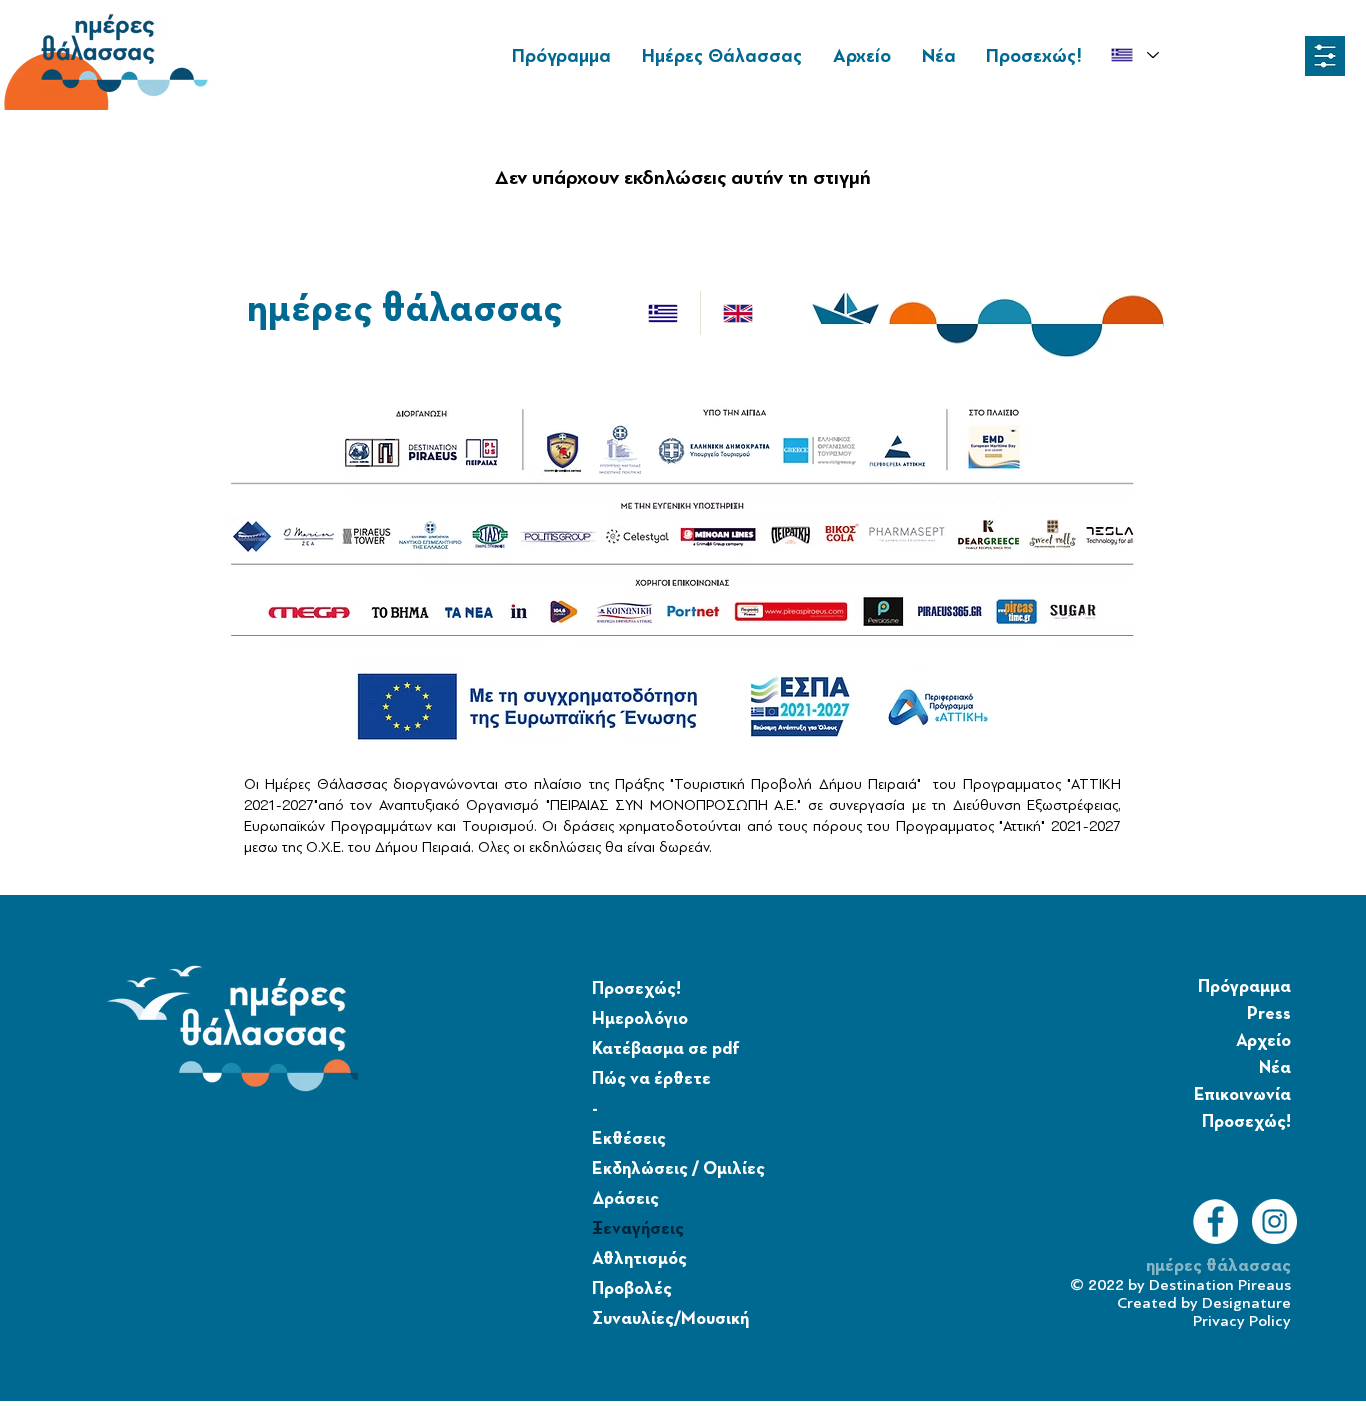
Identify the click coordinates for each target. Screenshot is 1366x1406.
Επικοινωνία (1242, 1095)
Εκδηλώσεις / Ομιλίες (678, 1169)
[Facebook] (1215, 1221)
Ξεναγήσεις (638, 1229)
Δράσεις (625, 1199)
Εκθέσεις (629, 1139)
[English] (737, 313)
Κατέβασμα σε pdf (666, 1049)
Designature (1246, 1303)
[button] (1325, 56)
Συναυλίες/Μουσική (670, 1319)
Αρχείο (1263, 1041)
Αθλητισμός (639, 1259)
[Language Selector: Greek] (1134, 55)
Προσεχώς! (636, 989)
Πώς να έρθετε (651, 1079)
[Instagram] (1274, 1221)
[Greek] (663, 313)
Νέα (1275, 1068)
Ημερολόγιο (640, 1019)
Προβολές (632, 1289)
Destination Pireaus (1220, 1285)
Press (1269, 1014)
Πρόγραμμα (1244, 987)
